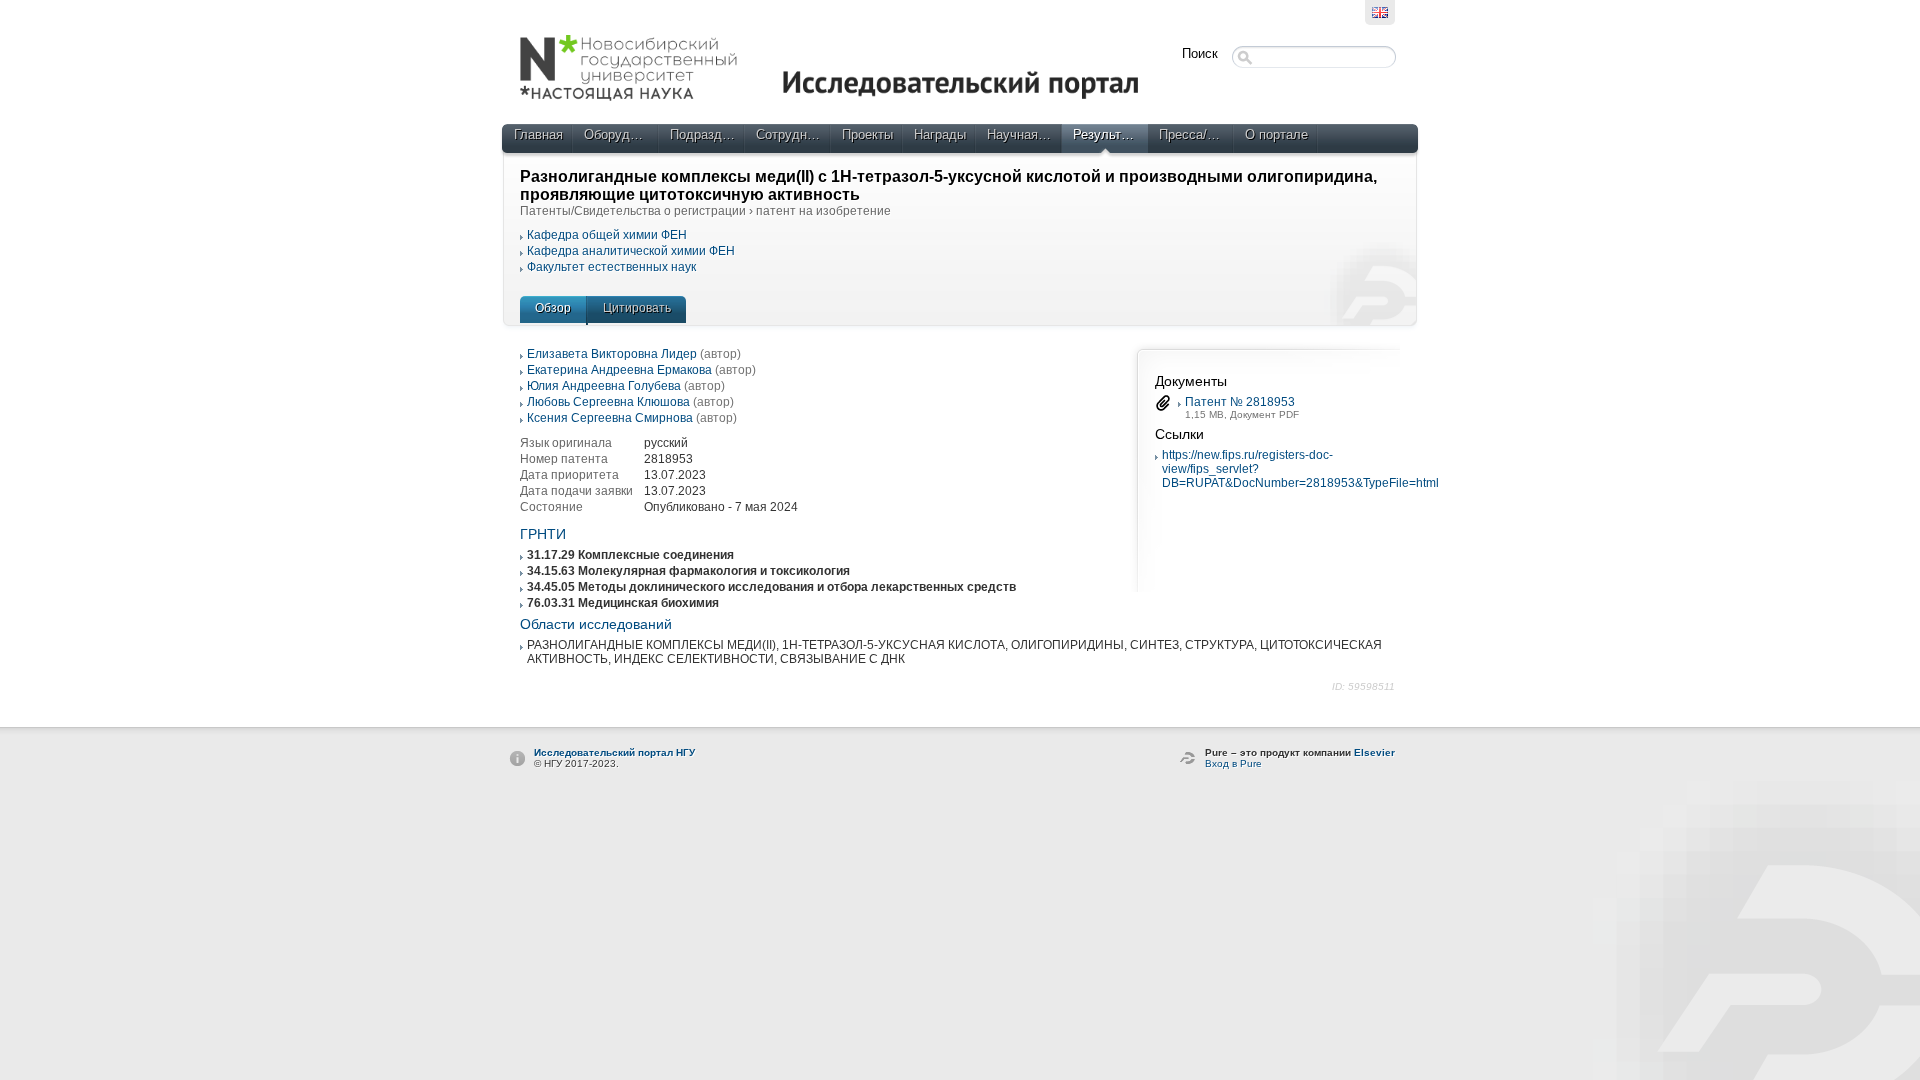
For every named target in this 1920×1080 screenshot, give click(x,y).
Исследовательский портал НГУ (614, 752)
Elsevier (1374, 752)
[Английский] (1380, 12)
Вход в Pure (1233, 763)
